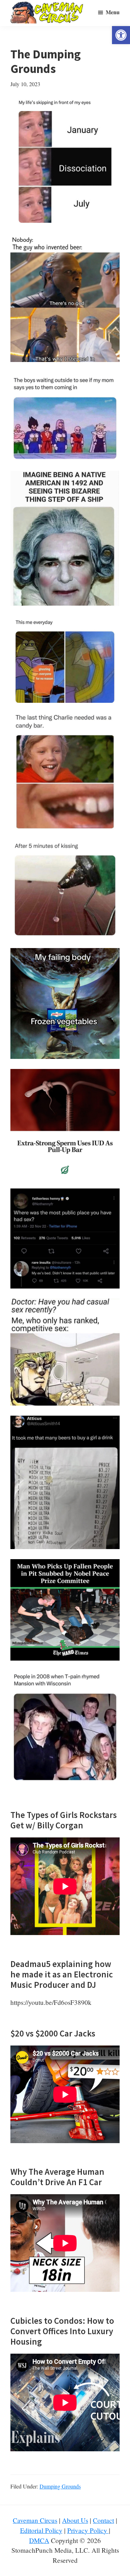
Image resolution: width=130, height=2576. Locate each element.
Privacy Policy (88, 2530)
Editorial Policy (41, 2530)
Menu (113, 12)
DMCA (39, 2540)
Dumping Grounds (60, 2486)
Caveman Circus (35, 2520)
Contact (103, 2520)
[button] (121, 35)
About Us (75, 2520)
